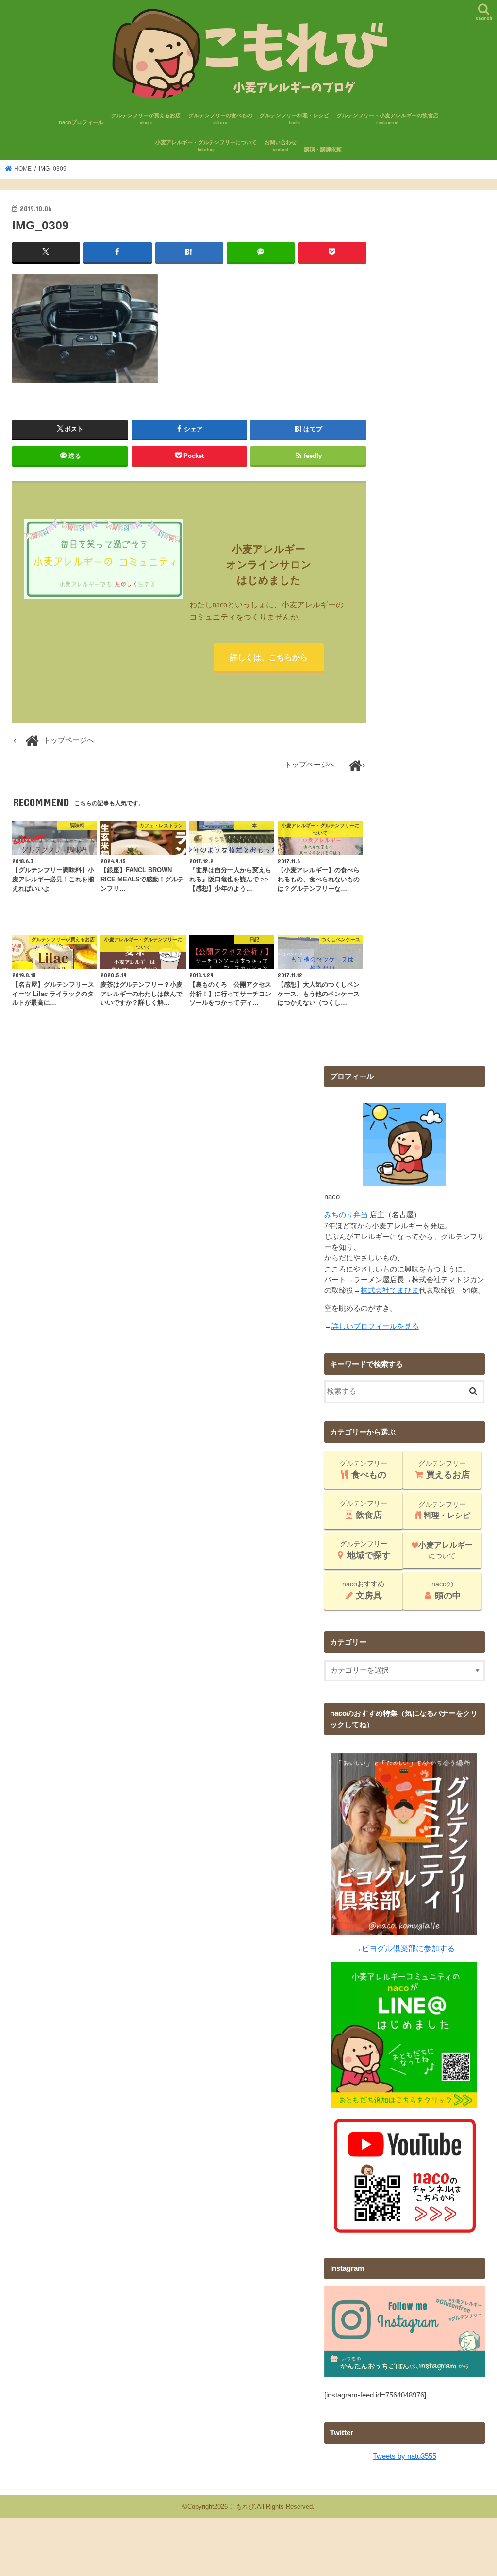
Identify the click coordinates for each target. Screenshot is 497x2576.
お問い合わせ (281, 146)
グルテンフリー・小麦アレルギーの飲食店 (388, 119)
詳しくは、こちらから (269, 657)
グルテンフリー (364, 1469)
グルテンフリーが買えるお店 (146, 119)
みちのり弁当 (346, 1215)
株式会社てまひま (390, 1290)
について (446, 1550)
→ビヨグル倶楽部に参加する (404, 1948)
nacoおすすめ (363, 1590)
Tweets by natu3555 (405, 2456)
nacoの (446, 1590)
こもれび (242, 2506)
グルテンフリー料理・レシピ (294, 119)
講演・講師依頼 (323, 149)
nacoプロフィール (81, 122)
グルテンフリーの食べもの (220, 119)
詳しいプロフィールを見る (375, 1326)
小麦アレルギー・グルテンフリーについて (206, 146)
